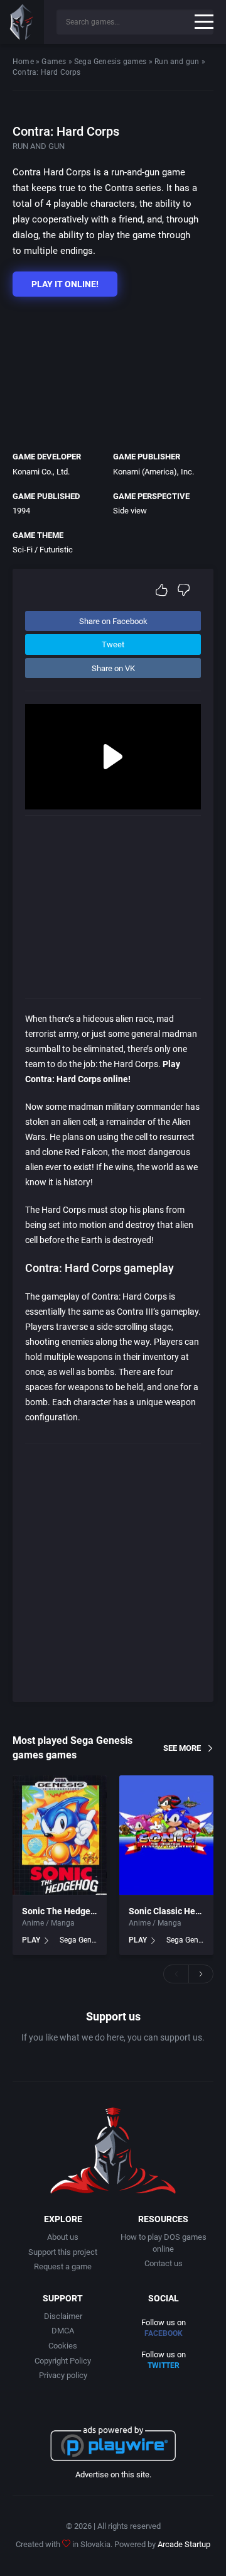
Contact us (164, 2263)
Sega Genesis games (110, 62)
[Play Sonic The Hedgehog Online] (60, 1835)
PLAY (31, 1940)
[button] (176, 1974)
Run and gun (177, 62)
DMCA (63, 2331)
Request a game (63, 2266)
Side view (130, 511)
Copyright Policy (63, 2361)
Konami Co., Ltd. (41, 472)
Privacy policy (63, 2375)
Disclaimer (63, 2316)
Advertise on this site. (113, 2475)
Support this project (63, 2252)
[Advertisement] (107, 371)
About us (63, 2237)
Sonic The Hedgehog (64, 1911)
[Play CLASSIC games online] (22, 22)
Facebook (164, 2333)
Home (23, 62)
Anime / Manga (48, 1923)
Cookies (63, 2346)
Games (54, 62)
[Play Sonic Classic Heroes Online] (166, 1835)
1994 (21, 511)
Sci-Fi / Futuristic (43, 550)
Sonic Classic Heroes (171, 1911)
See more (182, 1748)
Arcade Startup (184, 2544)
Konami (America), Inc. (153, 472)
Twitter (164, 2365)
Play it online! (65, 284)
